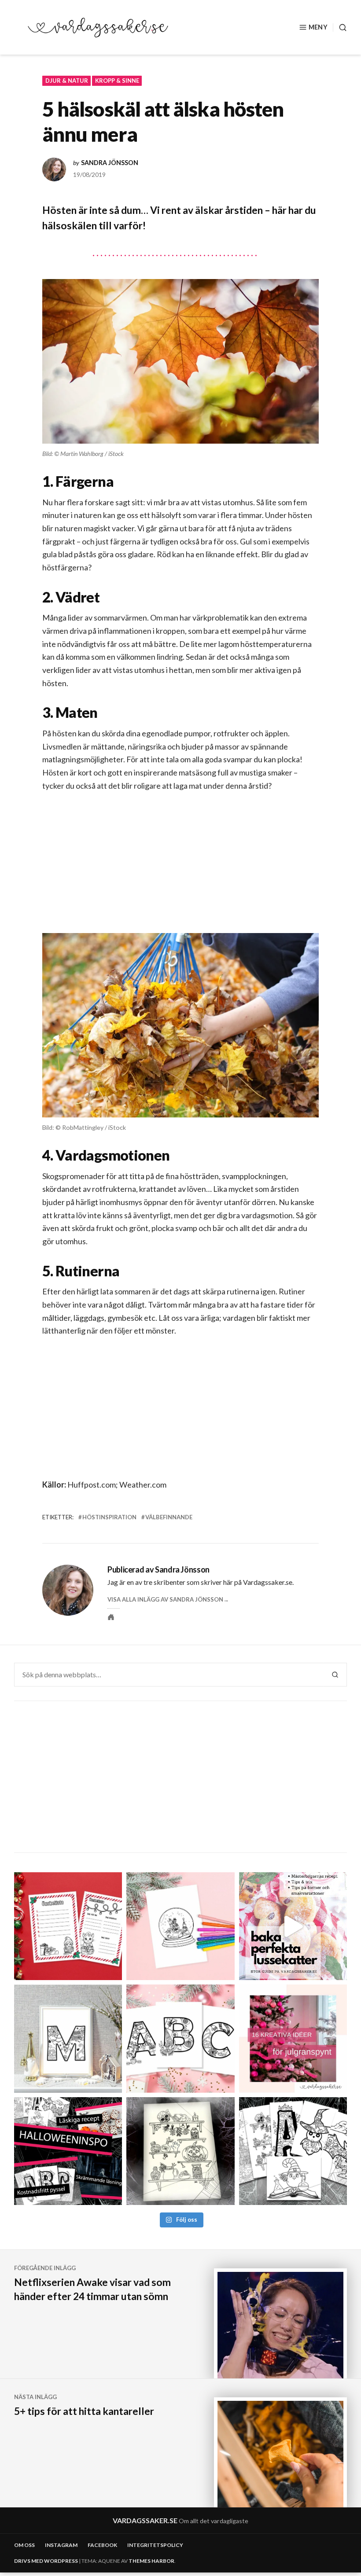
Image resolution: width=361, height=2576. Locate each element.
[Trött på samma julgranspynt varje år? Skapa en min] (293, 2038)
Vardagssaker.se (145, 2520)
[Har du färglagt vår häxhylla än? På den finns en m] (180, 2151)
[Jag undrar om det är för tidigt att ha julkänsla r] (68, 2038)
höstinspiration (109, 1517)
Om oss (24, 2545)
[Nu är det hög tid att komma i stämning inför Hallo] (68, 2151)
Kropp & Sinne (117, 81)
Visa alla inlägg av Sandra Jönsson (165, 1599)
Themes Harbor (151, 2561)
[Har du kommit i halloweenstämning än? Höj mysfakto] (293, 2151)
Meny (318, 27)
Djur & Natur (67, 81)
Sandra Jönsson (110, 163)
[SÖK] (340, 28)
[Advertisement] (182, 870)
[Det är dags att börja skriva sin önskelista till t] (68, 1926)
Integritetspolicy (155, 2545)
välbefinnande (169, 1517)
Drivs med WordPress (46, 2561)
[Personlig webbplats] (111, 1617)
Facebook (102, 2545)
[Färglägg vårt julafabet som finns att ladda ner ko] (180, 2038)
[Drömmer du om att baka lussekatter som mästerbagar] (293, 1926)
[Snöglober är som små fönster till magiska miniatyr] (180, 1926)
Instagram (61, 2545)
